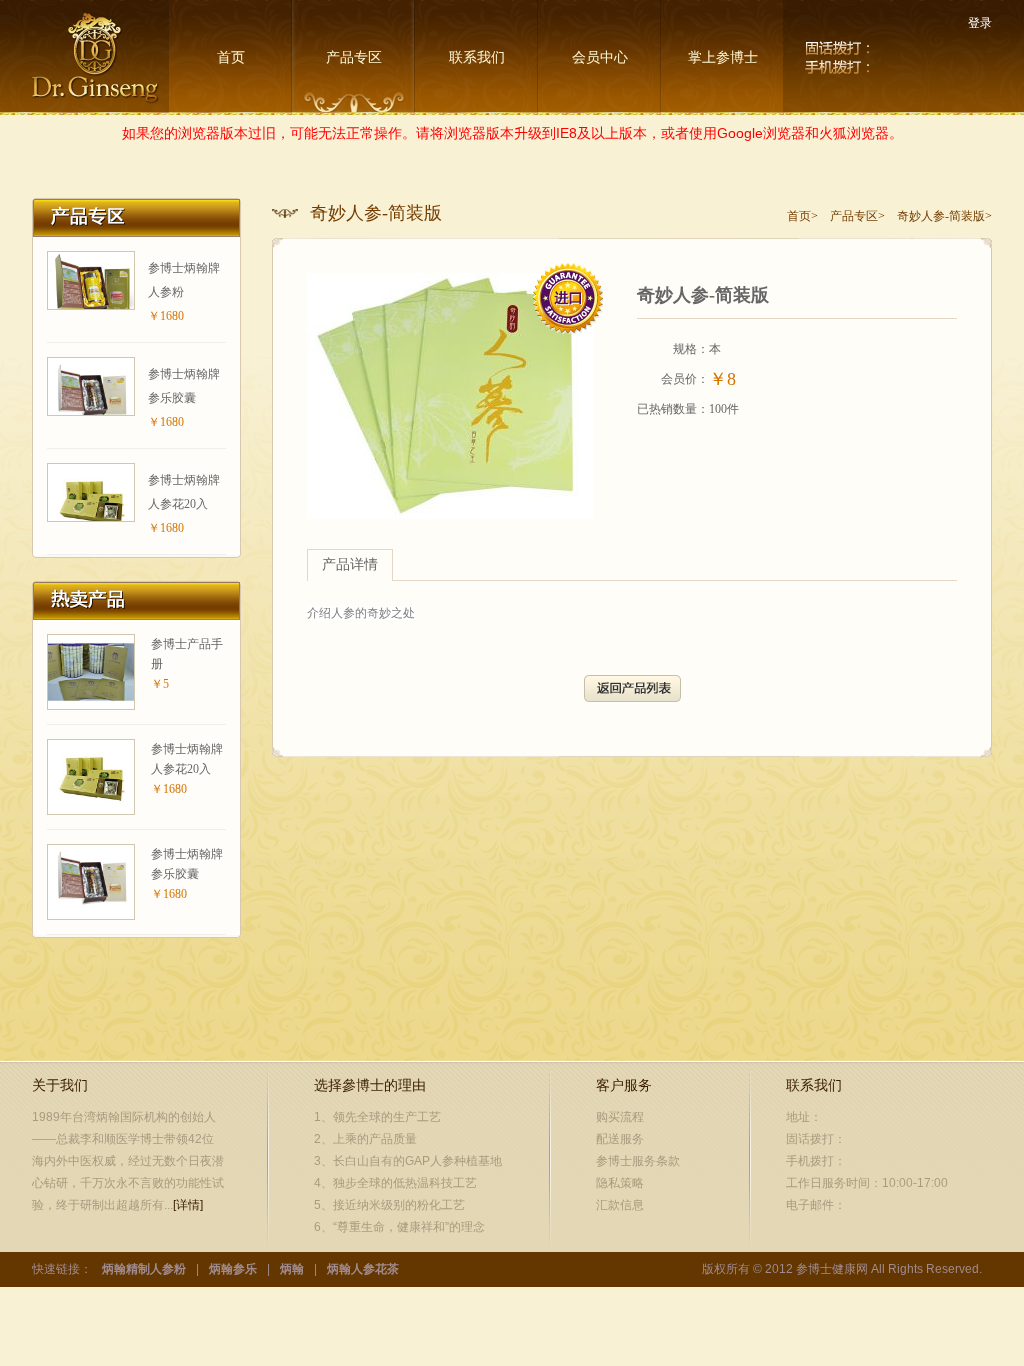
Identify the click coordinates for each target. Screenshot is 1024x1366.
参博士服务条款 (638, 1161)
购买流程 (620, 1117)
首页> (802, 216)
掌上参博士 (723, 57)
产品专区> (857, 216)
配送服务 (620, 1139)
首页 (231, 57)
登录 (980, 23)
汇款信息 (620, 1205)
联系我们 (477, 57)
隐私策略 (620, 1183)
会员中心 (600, 57)
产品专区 (354, 57)
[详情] (188, 1205)
